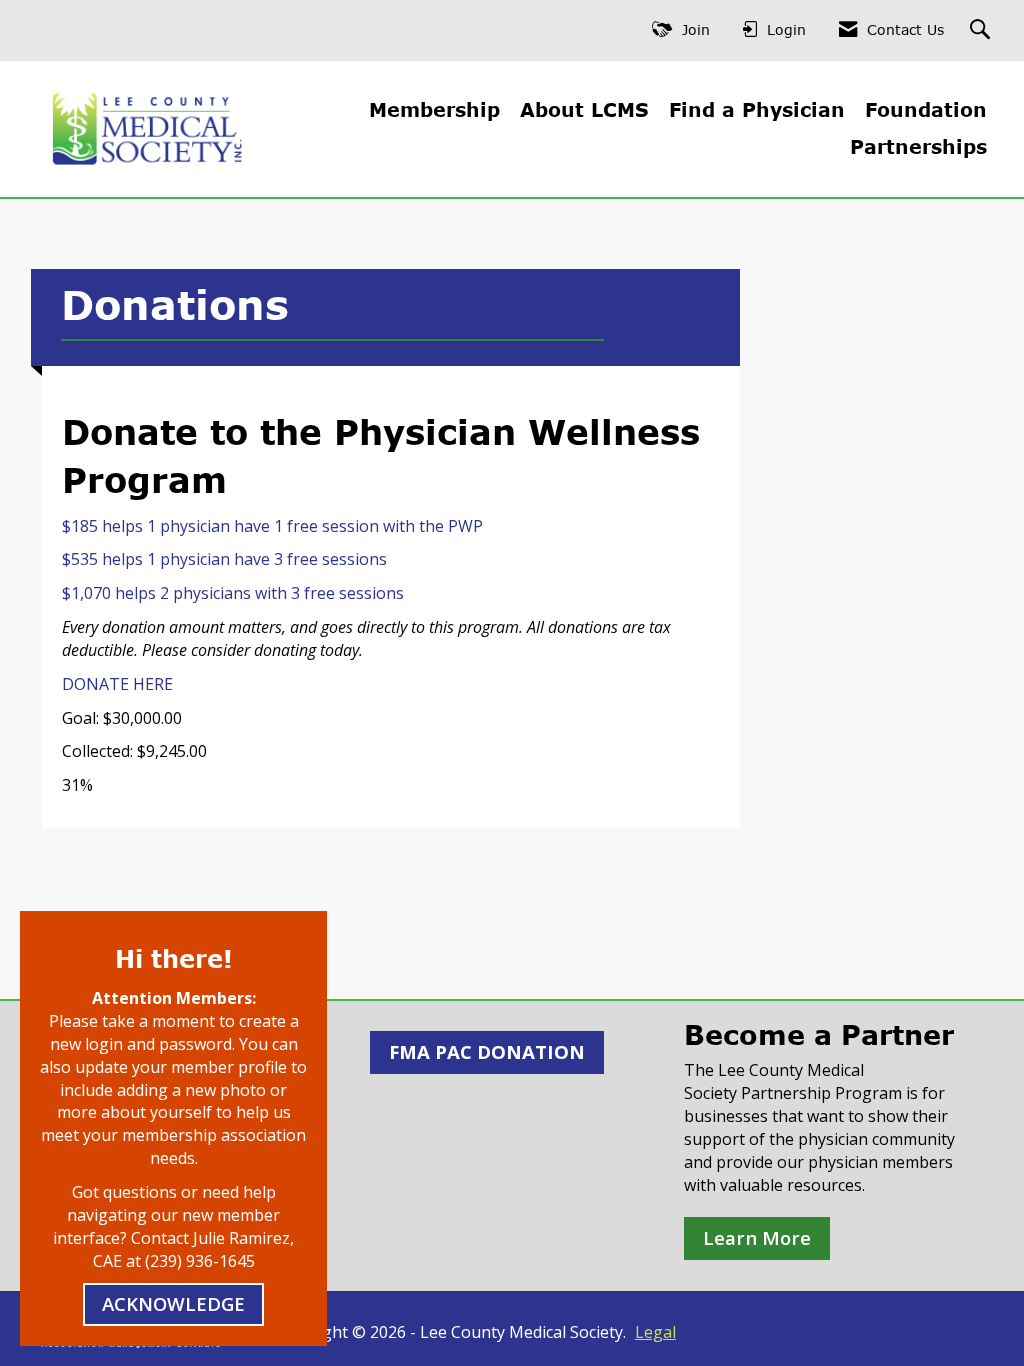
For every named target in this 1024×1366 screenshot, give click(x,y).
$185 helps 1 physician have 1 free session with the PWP (272, 526)
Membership (434, 109)
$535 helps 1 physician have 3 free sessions (224, 559)
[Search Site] (982, 30)
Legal (655, 1332)
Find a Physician (757, 109)
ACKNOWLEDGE (173, 1303)
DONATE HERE (117, 684)
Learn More (757, 1237)
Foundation (926, 109)
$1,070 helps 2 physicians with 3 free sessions (233, 593)
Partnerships (918, 146)
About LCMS (584, 109)
